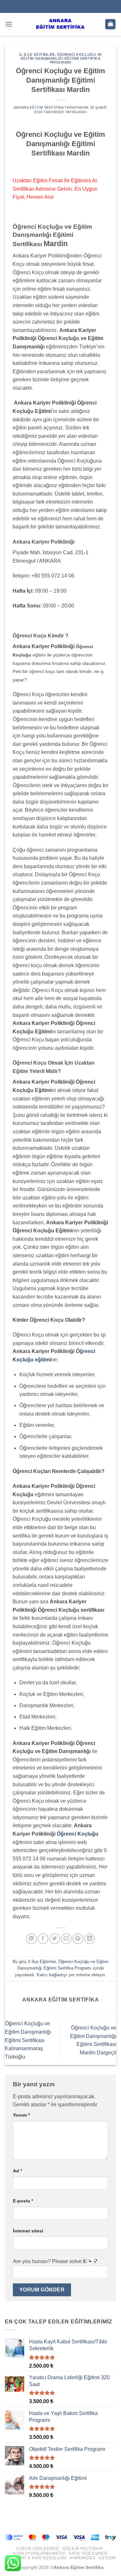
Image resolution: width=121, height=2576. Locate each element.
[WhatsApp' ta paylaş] (31, 1939)
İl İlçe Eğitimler (37, 55)
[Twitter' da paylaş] (55, 1939)
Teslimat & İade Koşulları (37, 2558)
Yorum (21, 2115)
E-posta (23, 2201)
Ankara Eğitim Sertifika (39, 107)
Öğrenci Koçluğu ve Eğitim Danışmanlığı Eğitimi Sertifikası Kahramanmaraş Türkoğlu (28, 2040)
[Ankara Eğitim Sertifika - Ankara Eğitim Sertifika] (61, 24)
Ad (17, 2171)
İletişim (107, 2558)
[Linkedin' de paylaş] (90, 1939)
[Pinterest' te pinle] (78, 1939)
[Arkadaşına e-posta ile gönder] (66, 1939)
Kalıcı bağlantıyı (52, 1975)
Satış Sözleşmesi (88, 2553)
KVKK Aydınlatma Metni (39, 2553)
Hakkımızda (82, 2558)
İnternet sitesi (28, 2231)
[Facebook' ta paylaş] (43, 1939)
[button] (9, 24)
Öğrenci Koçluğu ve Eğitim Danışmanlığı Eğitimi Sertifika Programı (61, 58)
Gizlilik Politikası (83, 2549)
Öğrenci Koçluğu (78, 1834)
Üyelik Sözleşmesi (38, 2549)
